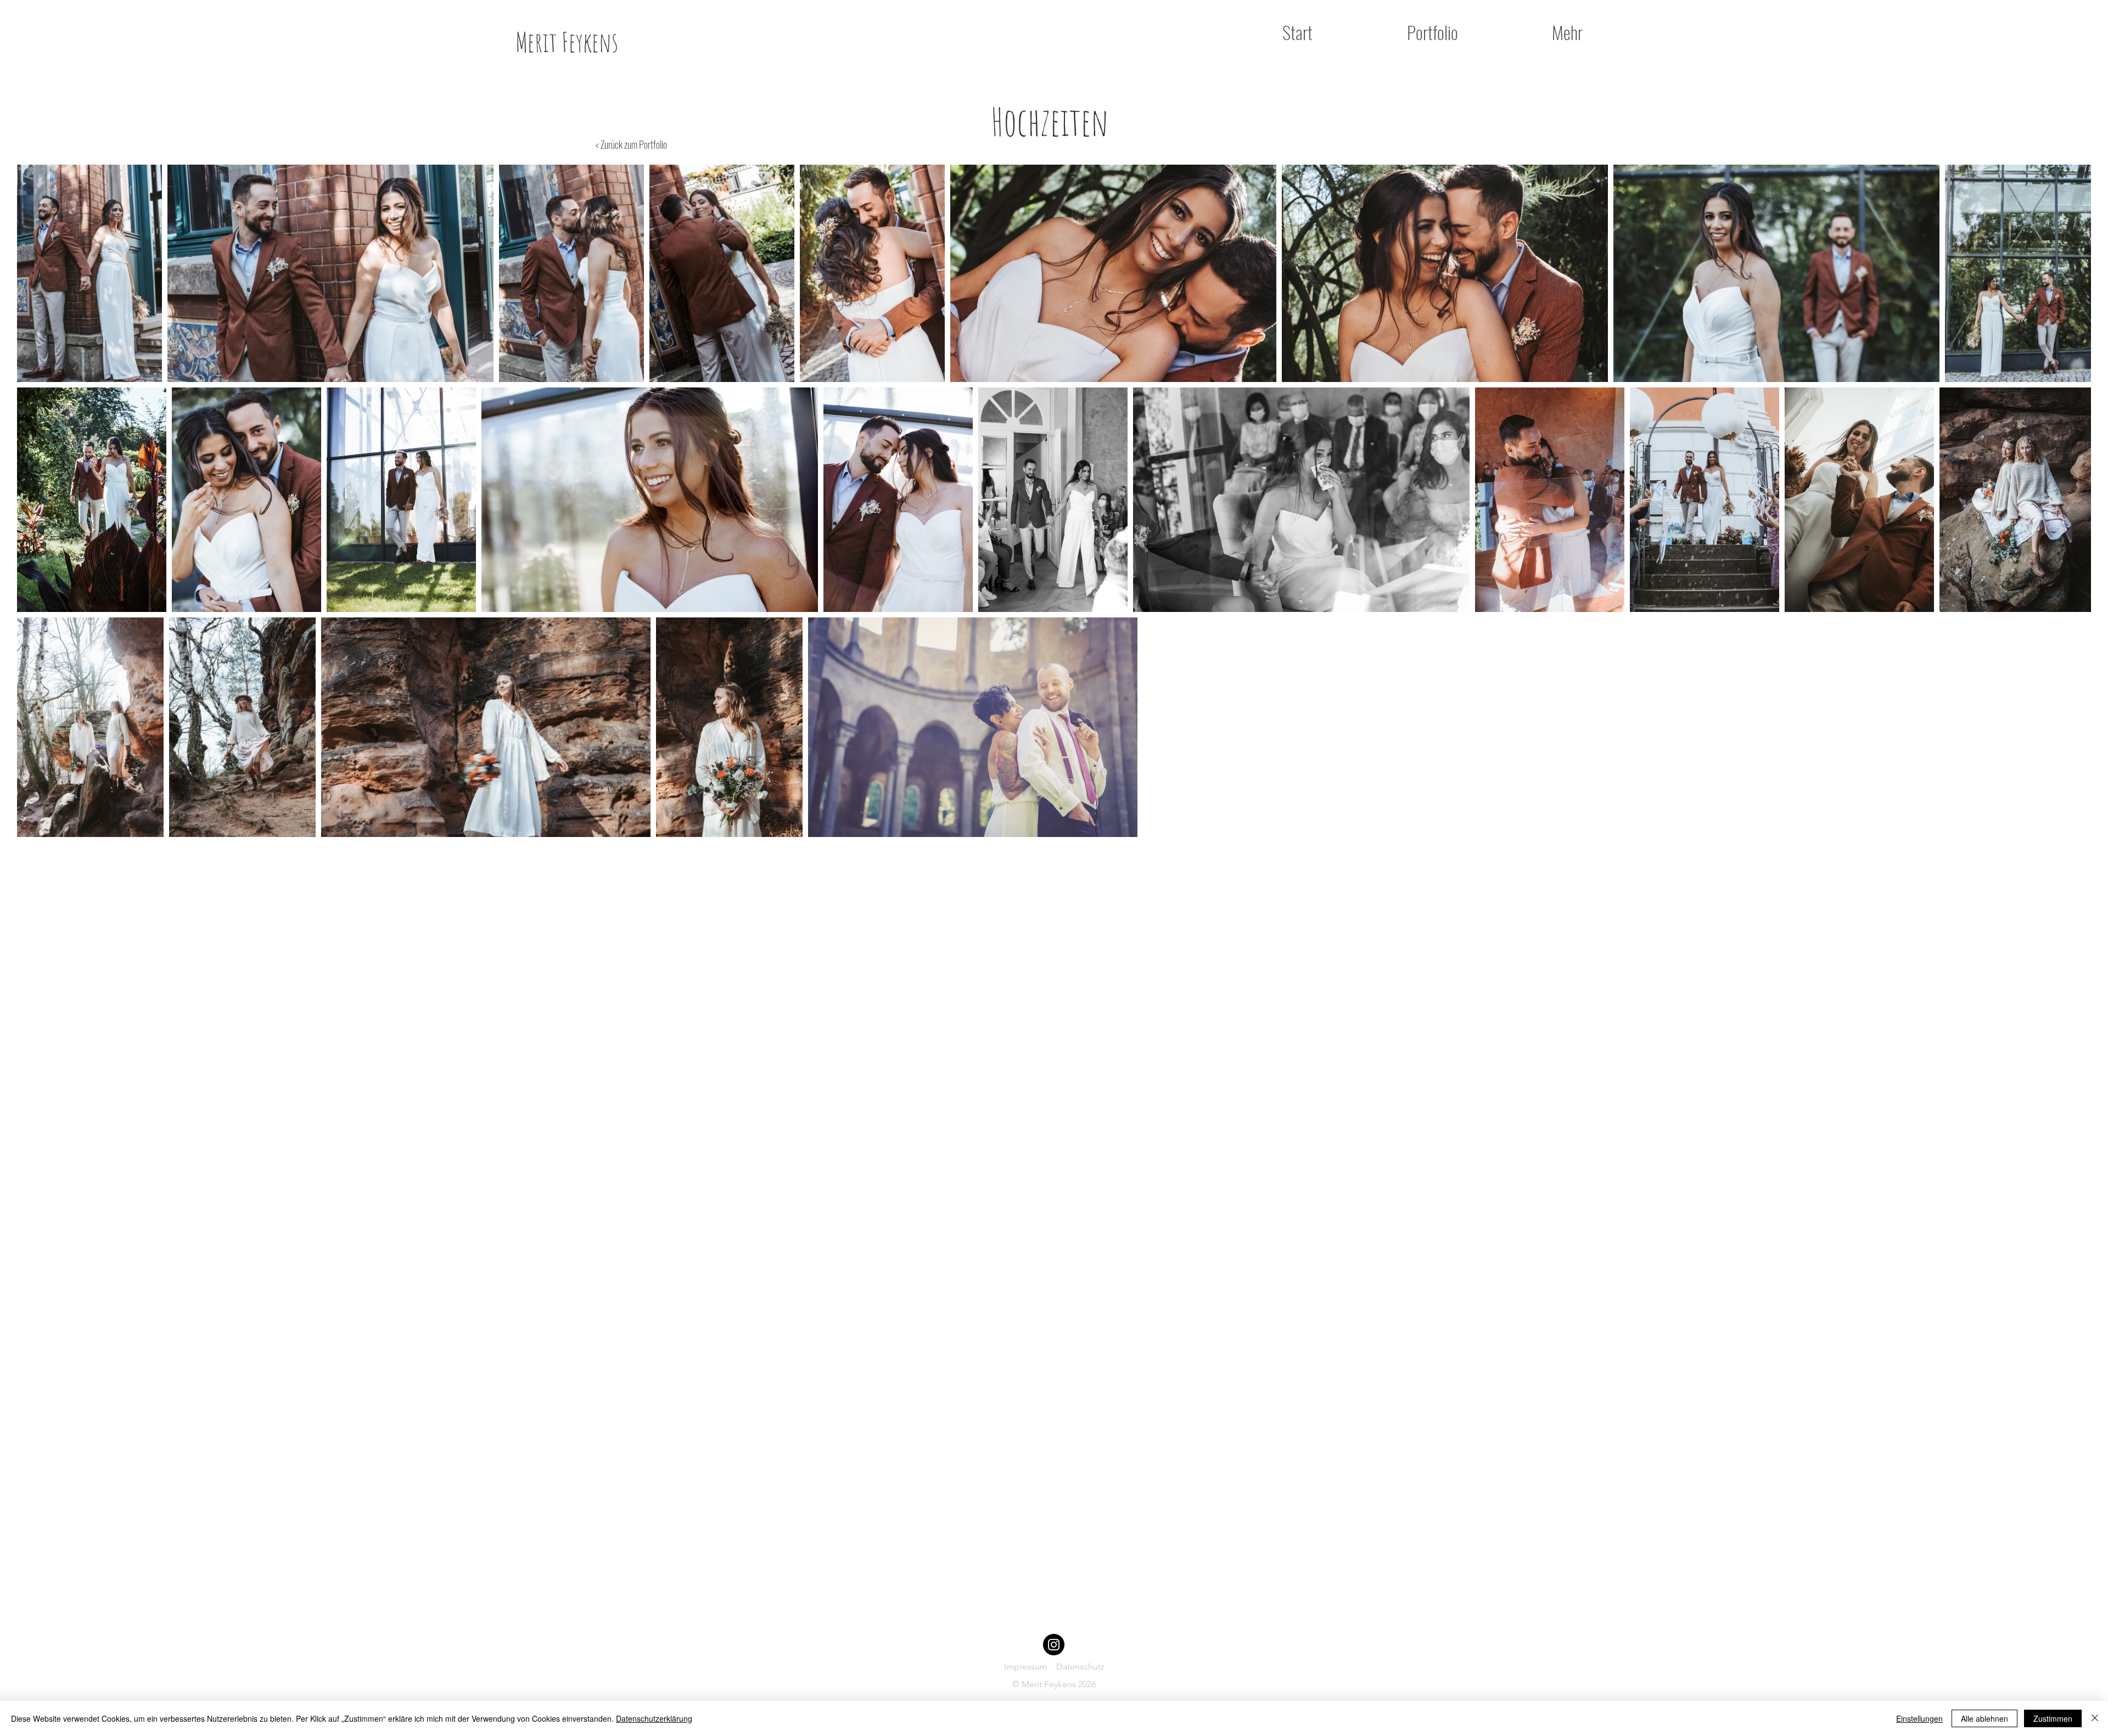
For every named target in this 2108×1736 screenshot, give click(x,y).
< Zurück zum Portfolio (631, 144)
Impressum (1030, 1667)
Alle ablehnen (1984, 1718)
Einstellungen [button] (1919, 1718)
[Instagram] (1054, 1645)
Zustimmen (2053, 1718)
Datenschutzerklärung (654, 1718)
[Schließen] (2095, 1718)
